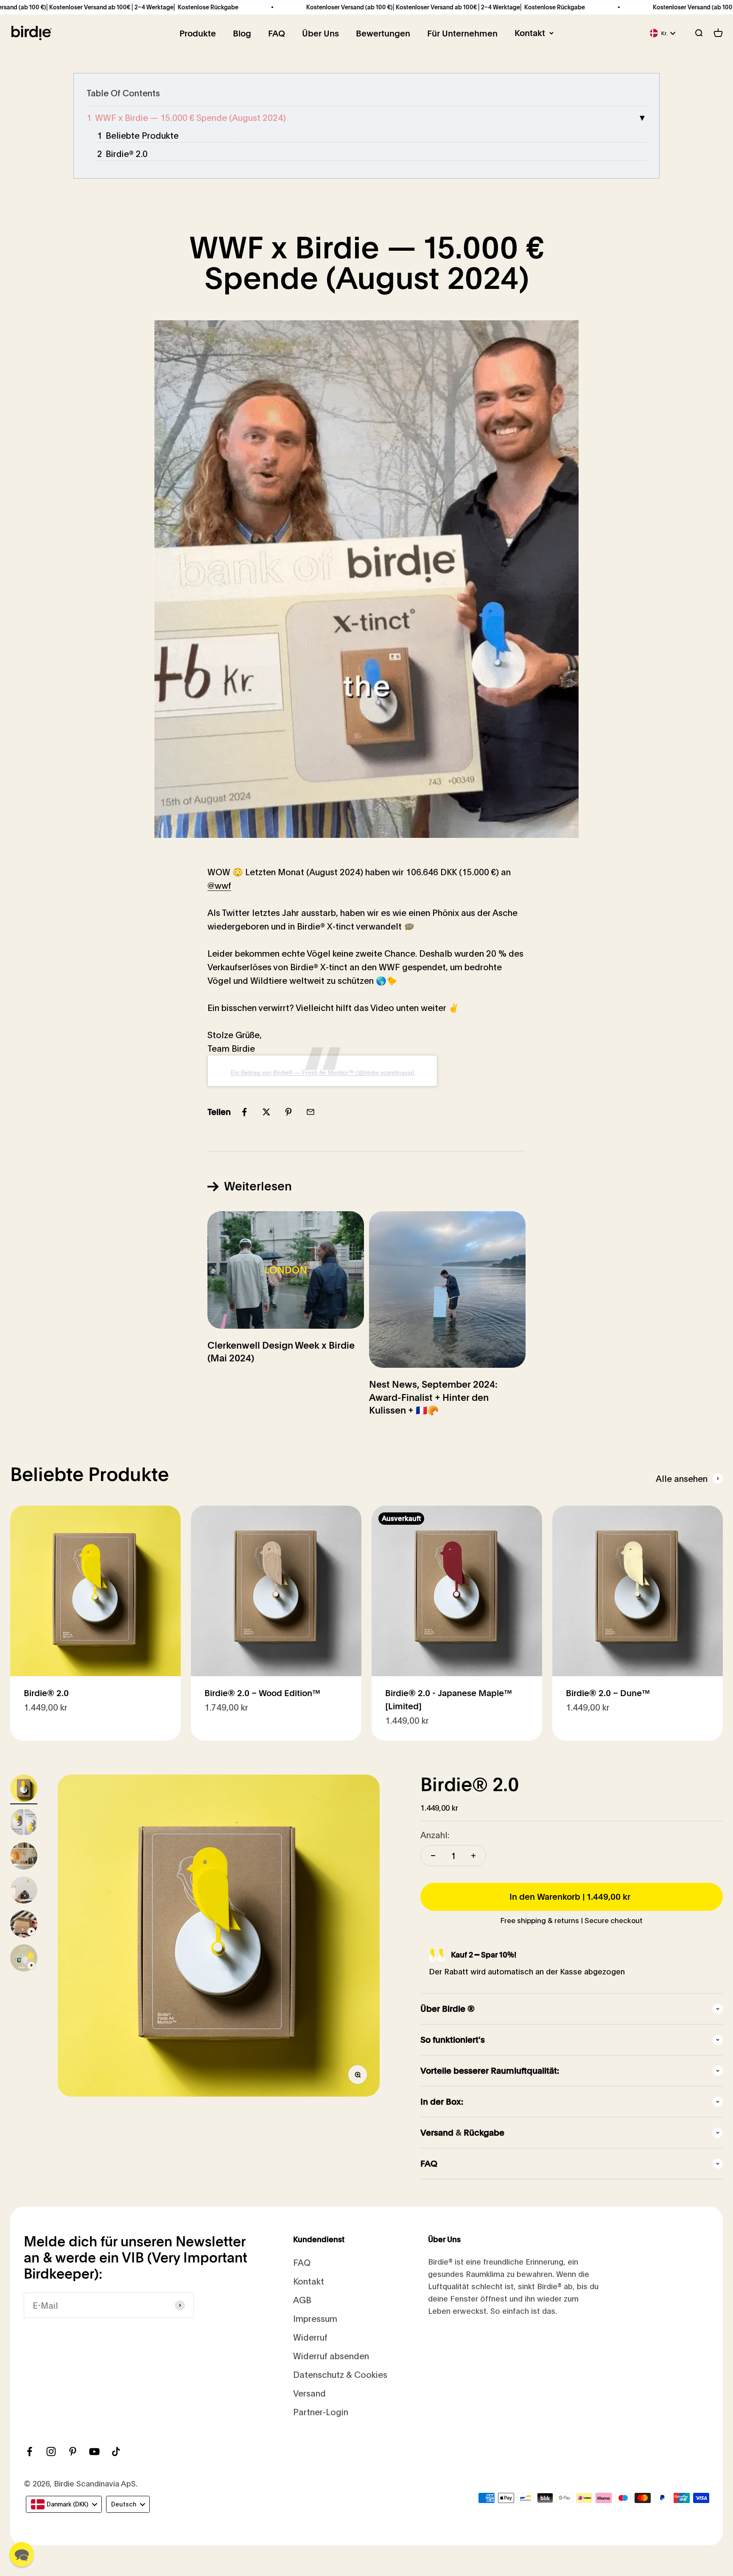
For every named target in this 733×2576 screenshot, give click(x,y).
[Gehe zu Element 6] (24, 1959)
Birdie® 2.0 (127, 153)
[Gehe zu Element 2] (24, 1823)
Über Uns (320, 34)
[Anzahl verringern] (433, 1856)
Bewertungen (383, 34)
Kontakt (530, 33)
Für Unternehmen (462, 34)
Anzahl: (435, 1835)
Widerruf (310, 2337)
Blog (242, 34)
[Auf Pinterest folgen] (73, 2451)
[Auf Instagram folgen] (51, 2451)
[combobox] (64, 2504)
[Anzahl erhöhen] (473, 1856)
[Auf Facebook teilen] (244, 1112)
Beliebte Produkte (142, 135)
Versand (309, 2393)
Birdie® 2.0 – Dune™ (608, 1693)
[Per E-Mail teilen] (311, 1112)
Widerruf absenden (331, 2356)
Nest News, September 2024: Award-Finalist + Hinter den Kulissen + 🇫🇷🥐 (433, 1397)
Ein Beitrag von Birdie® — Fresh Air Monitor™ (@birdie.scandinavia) (323, 1072)
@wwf (219, 885)
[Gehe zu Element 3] (24, 1857)
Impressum (315, 2318)
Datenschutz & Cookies (340, 2374)
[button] (22, 2554)
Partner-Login (321, 2412)
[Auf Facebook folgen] (29, 2451)
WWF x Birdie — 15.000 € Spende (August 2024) (190, 117)
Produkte (198, 34)
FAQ (277, 34)
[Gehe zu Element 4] (24, 1891)
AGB (302, 2300)
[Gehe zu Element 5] (24, 1925)
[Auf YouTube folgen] (94, 2451)
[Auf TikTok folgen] (116, 2451)
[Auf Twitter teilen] (266, 1112)
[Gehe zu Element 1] (24, 1789)
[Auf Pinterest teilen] (288, 1112)
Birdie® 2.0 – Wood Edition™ (262, 1693)
